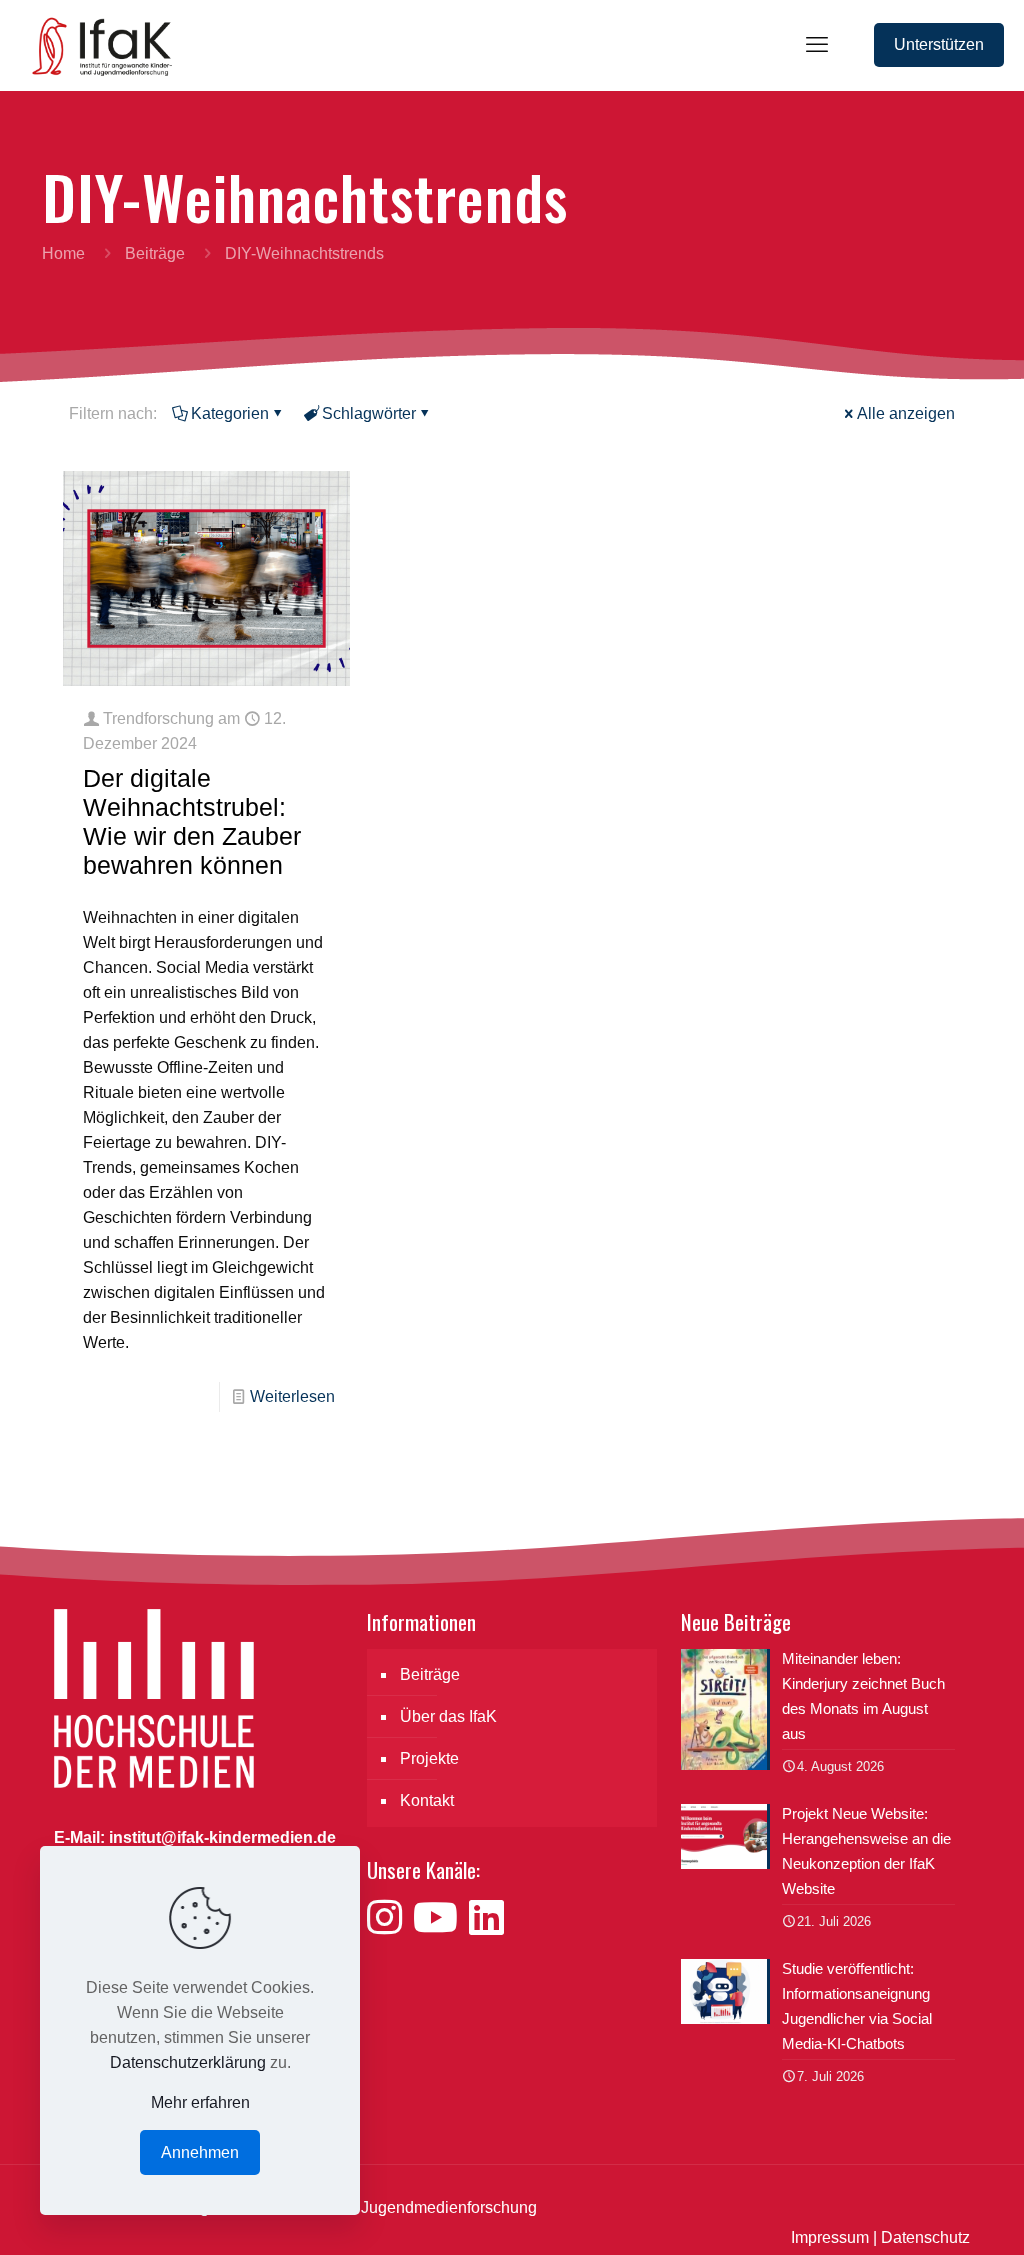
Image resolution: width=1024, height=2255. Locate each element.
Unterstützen (939, 44)
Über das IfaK (448, 1716)
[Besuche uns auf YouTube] (441, 1918)
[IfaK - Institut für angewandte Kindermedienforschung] (96, 45)
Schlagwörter (369, 413)
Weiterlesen (292, 1396)
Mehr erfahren (200, 2102)
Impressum (830, 2237)
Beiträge (155, 253)
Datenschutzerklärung (188, 2062)
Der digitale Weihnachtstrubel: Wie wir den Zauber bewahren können (192, 821)
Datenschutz (925, 2237)
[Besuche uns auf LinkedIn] (486, 1918)
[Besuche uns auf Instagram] (390, 1918)
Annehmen (200, 2152)
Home (63, 253)
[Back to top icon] (928, 2214)
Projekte (429, 1758)
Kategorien (230, 413)
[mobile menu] (817, 45)
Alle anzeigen (906, 413)
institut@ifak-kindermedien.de (222, 1837)
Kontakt (427, 1800)
